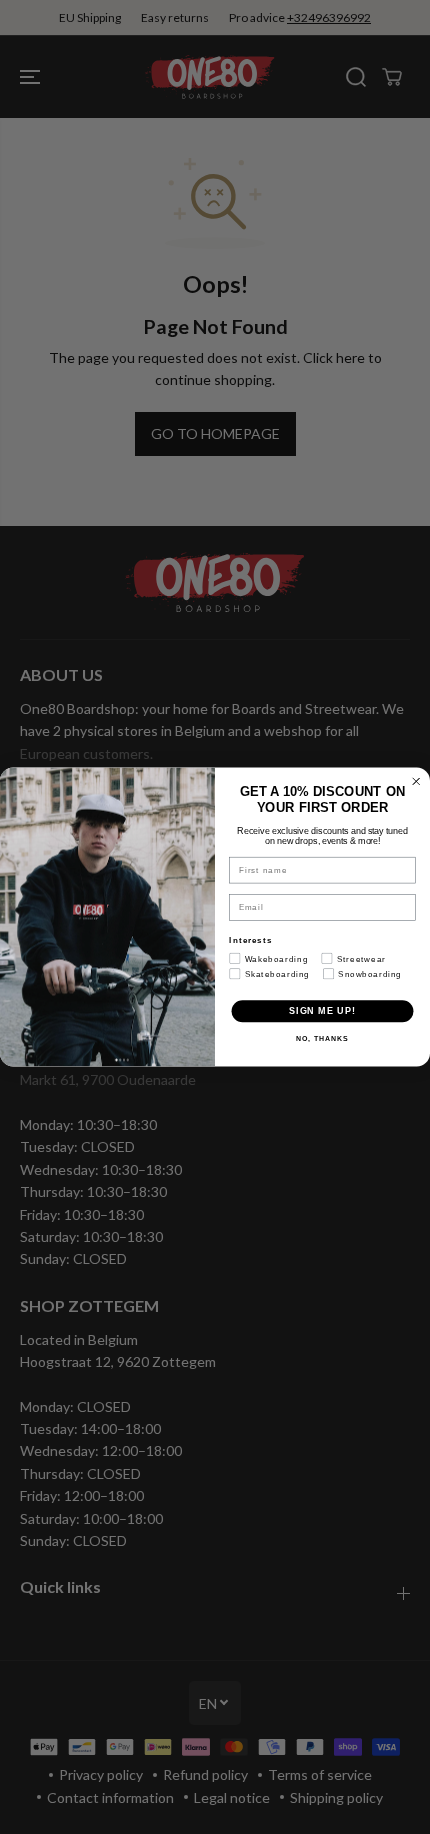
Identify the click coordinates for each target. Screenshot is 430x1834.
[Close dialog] (416, 781)
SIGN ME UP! (322, 1010)
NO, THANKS (322, 1039)
